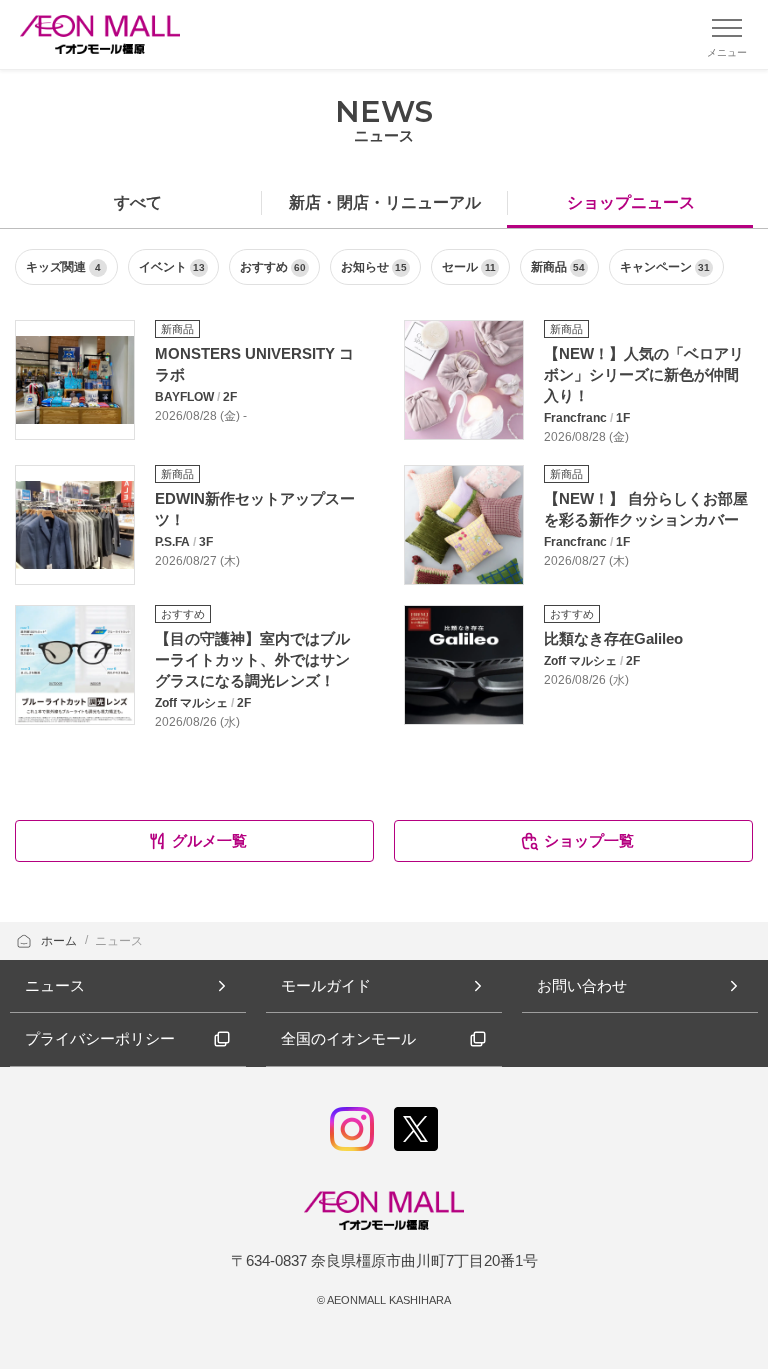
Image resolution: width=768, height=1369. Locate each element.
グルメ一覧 (209, 840)
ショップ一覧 (589, 840)
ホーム (60, 941)
